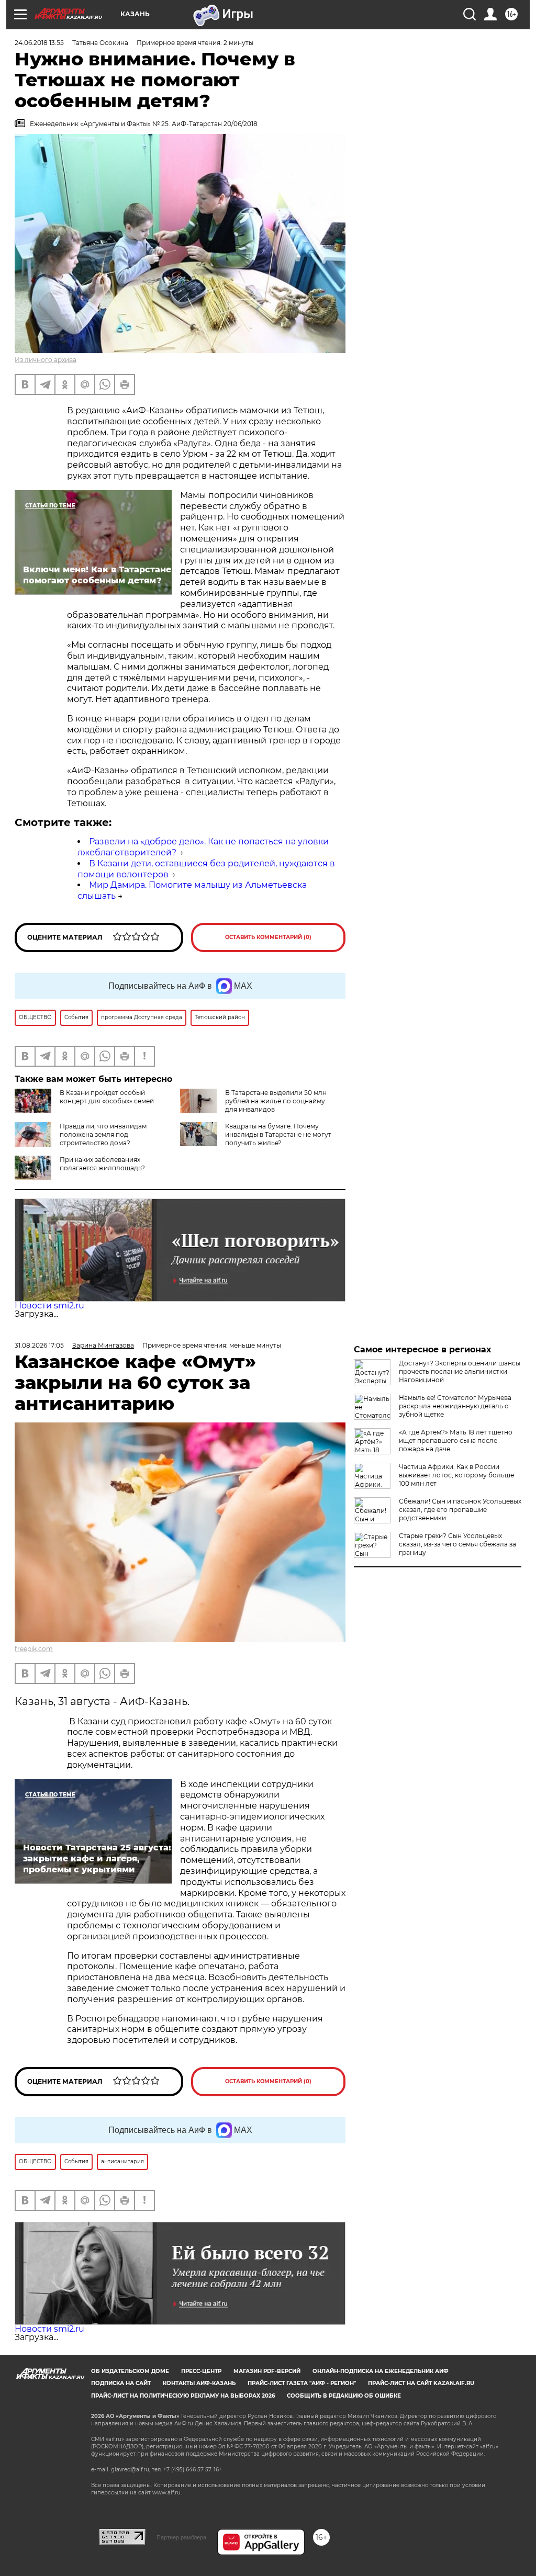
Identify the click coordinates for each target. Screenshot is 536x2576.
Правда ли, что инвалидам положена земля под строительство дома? (103, 1134)
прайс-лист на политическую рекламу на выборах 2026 (183, 2396)
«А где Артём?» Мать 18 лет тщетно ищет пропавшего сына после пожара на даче (456, 1440)
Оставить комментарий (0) (268, 937)
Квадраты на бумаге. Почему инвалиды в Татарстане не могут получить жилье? (278, 1134)
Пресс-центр (201, 2371)
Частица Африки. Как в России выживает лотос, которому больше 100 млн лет (456, 1475)
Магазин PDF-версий (267, 2371)
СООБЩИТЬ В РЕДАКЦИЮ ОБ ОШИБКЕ (344, 2396)
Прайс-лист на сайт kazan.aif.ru (421, 2383)
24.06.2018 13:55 (39, 43)
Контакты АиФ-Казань (199, 2383)
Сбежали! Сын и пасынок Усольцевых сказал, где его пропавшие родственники (460, 1510)
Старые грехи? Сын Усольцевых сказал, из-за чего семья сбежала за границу (457, 1544)
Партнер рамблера (181, 2537)
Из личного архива (46, 360)
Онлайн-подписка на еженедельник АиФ (381, 2371)
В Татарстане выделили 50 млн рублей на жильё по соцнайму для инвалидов (276, 1101)
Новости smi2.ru (49, 1306)
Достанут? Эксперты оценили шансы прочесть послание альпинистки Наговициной (460, 1371)
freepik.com (34, 1649)
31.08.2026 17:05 (39, 1345)
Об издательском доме (130, 2371)
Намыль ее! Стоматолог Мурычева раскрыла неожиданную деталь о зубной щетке (455, 1406)
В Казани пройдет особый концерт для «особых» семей (107, 1097)
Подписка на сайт (121, 2383)
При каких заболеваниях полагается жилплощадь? (102, 1164)
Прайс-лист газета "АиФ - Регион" (302, 2383)
